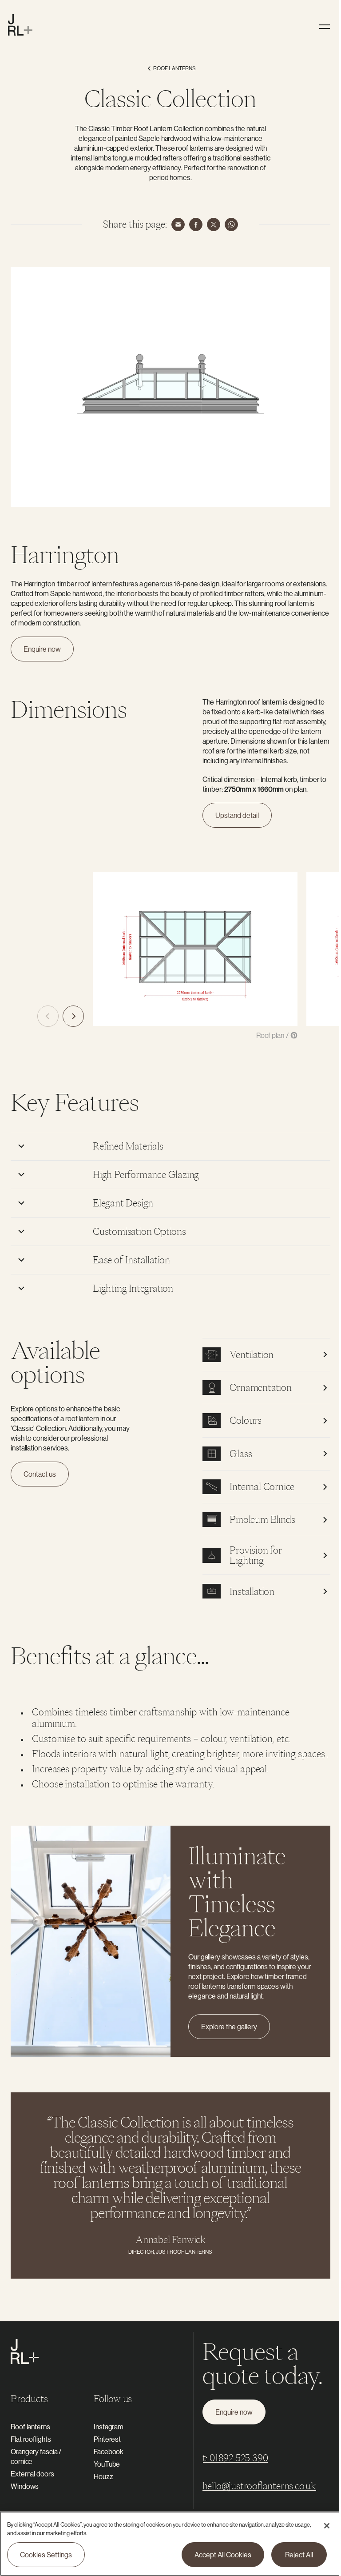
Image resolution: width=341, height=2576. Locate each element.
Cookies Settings (46, 2555)
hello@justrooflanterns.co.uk (255, 2490)
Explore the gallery (226, 2030)
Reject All (292, 2555)
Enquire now (42, 649)
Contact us (40, 1469)
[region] (167, 2544)
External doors (32, 2477)
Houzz (102, 2480)
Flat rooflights (31, 2443)
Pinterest (105, 2443)
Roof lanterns (30, 2430)
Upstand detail (237, 815)
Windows (25, 2490)
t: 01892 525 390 (231, 2462)
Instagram (107, 2430)
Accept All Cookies (216, 2555)
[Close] (320, 2526)
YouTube (105, 2468)
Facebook (107, 2455)
